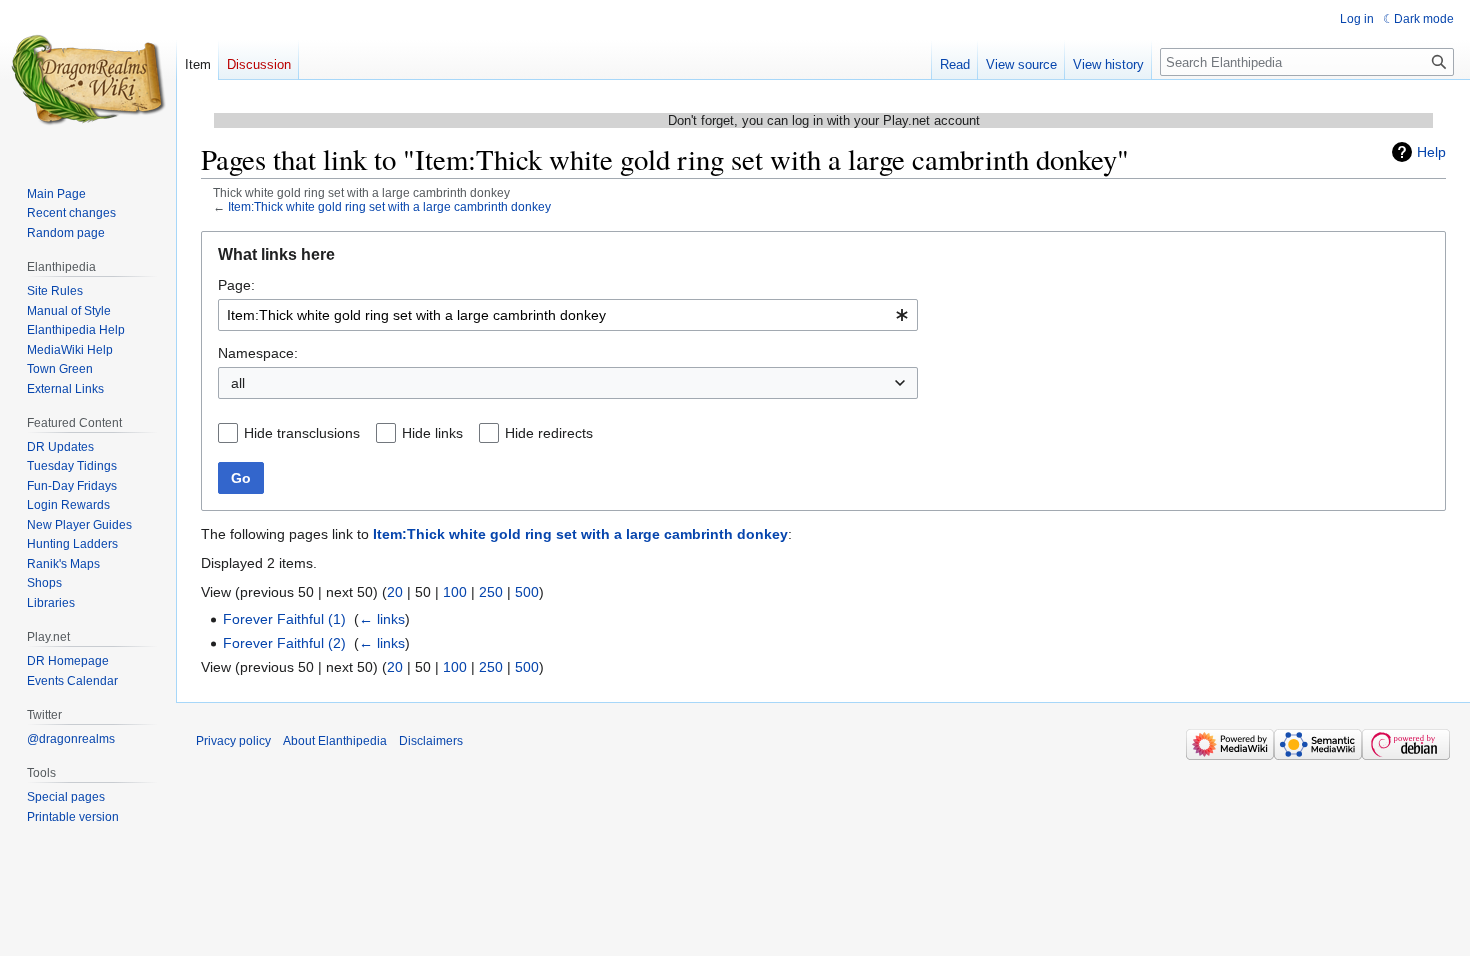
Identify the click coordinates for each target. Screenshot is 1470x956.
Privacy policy (233, 741)
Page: (236, 285)
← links (382, 619)
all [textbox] (238, 383)
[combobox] (568, 315)
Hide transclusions (302, 433)
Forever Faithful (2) (284, 643)
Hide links (432, 433)
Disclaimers (431, 741)
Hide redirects (549, 433)
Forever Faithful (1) (284, 619)
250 (491, 592)
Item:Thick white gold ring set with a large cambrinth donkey (389, 206)
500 (527, 592)
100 (455, 592)
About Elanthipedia (335, 741)
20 (395, 592)
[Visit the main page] (88, 80)
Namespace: (258, 353)
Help (1431, 152)
